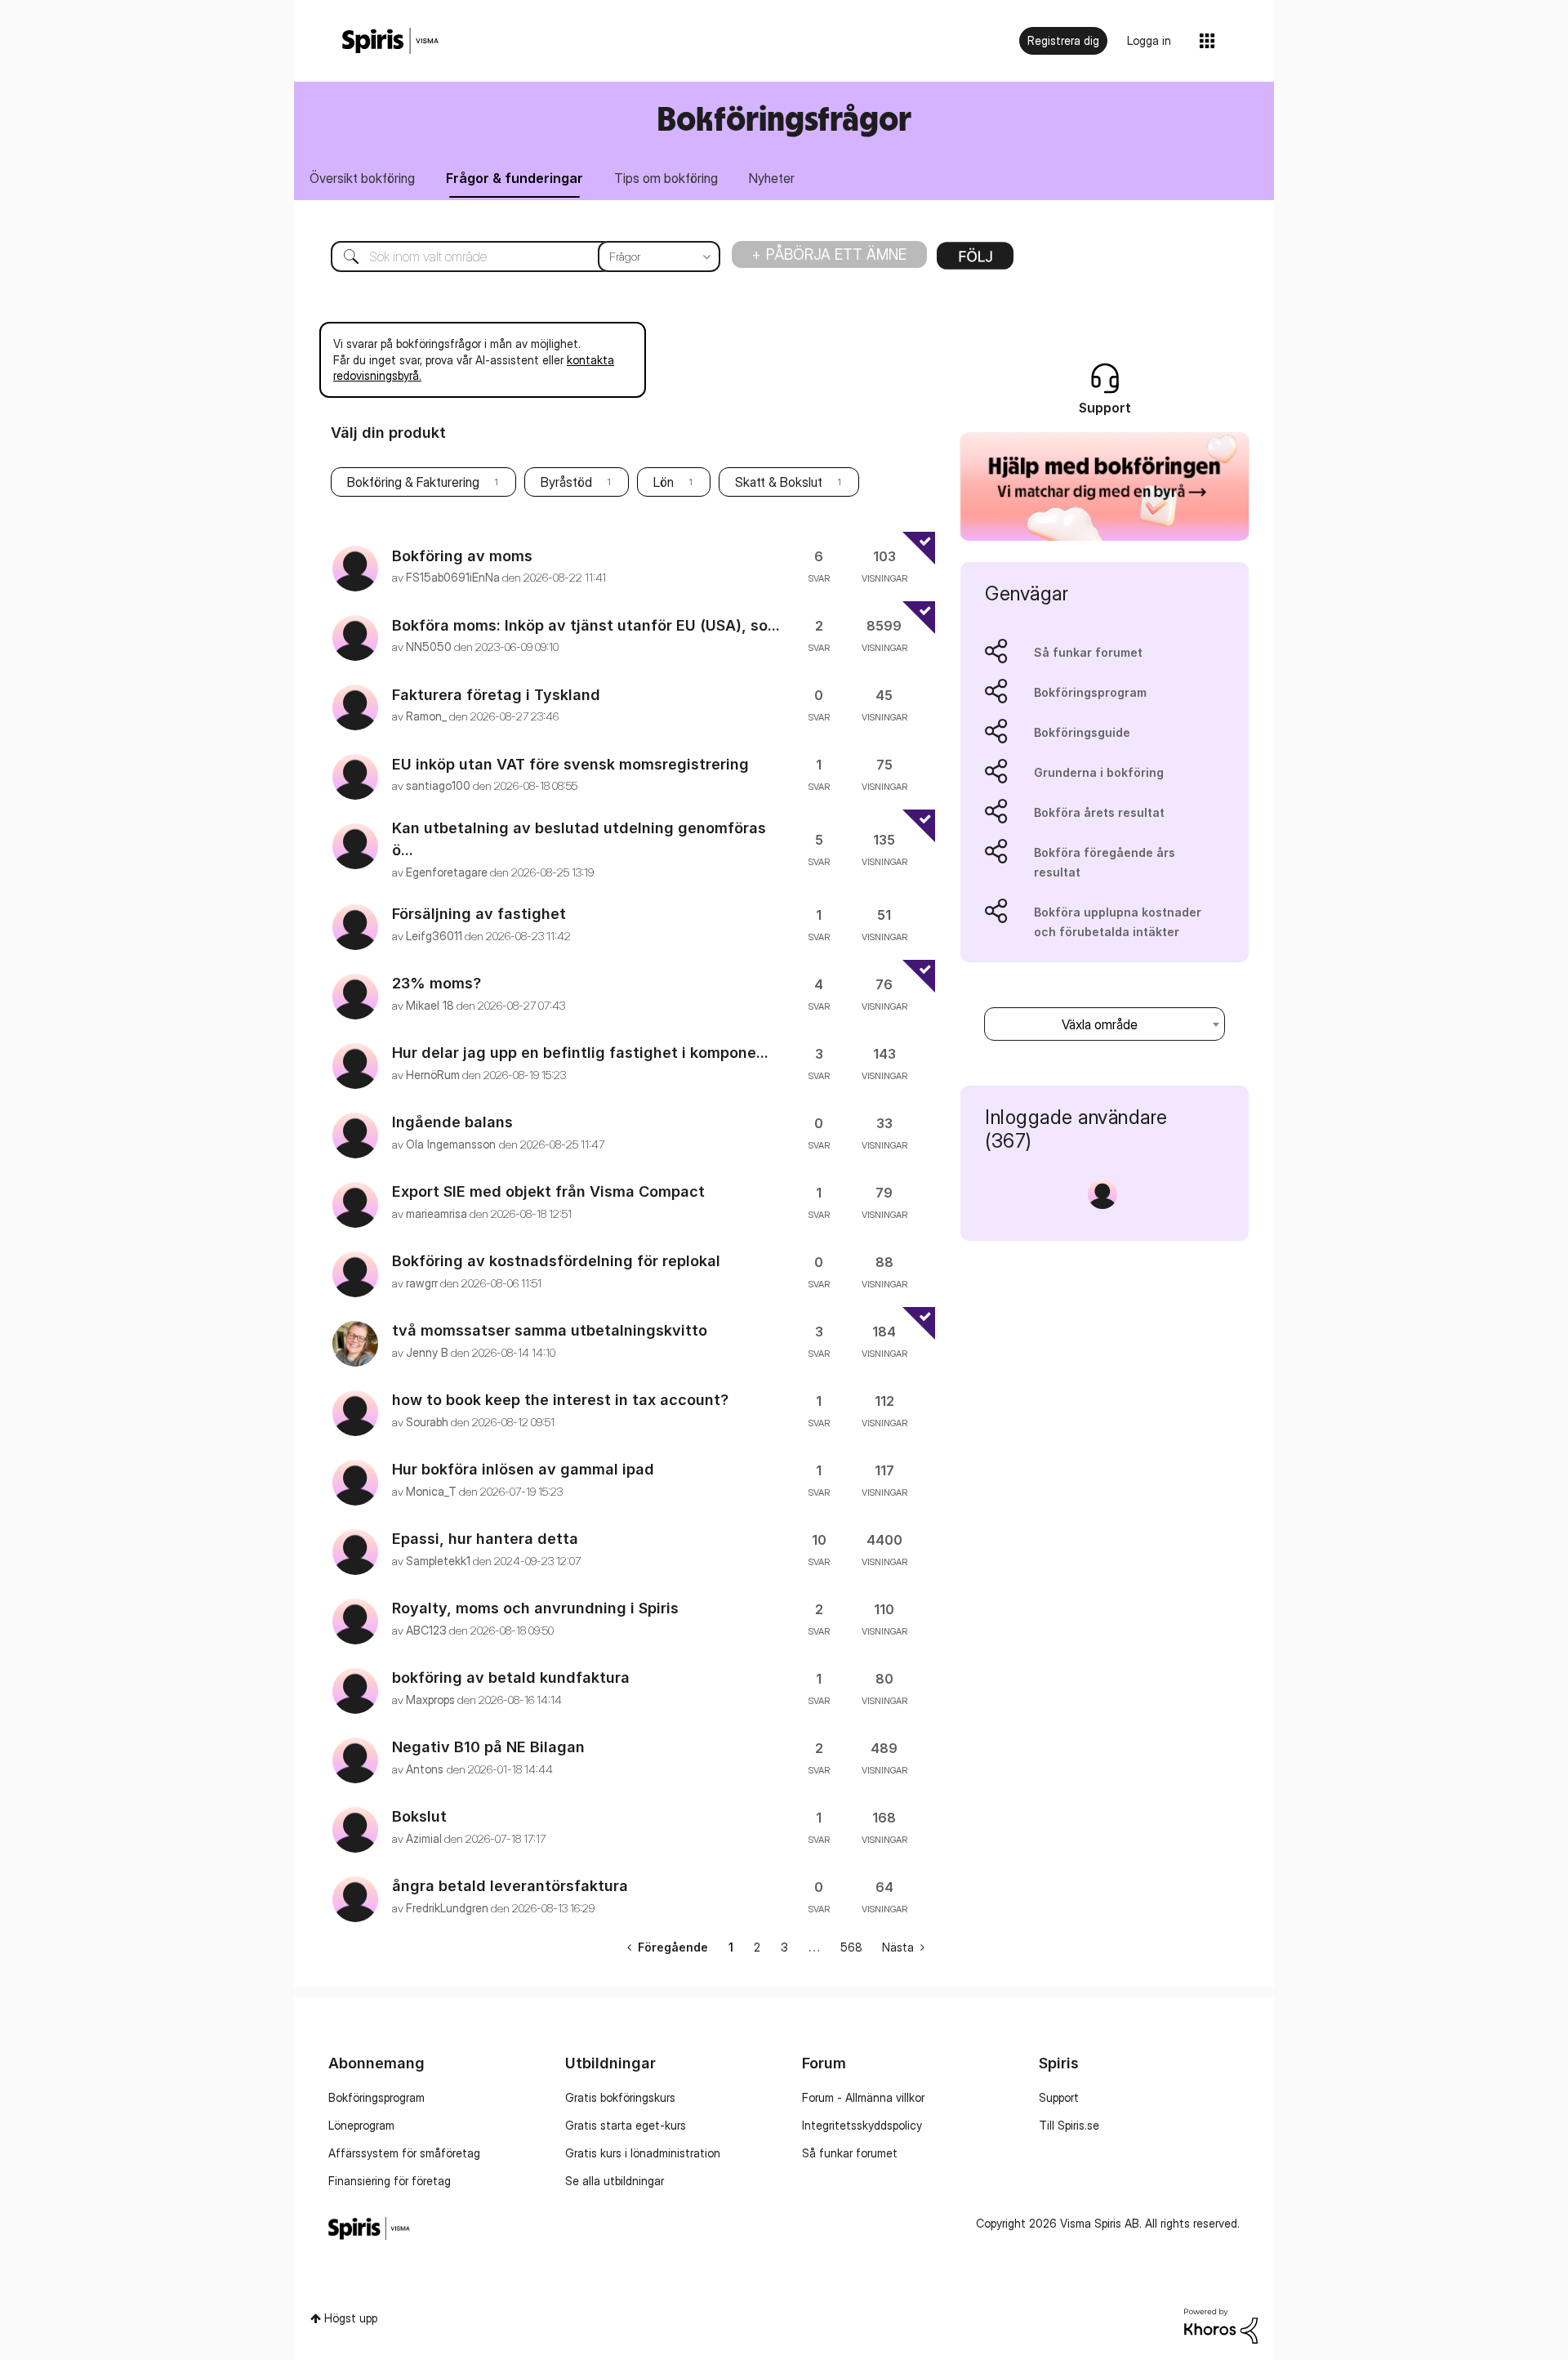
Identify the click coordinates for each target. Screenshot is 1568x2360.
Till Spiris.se (1069, 2125)
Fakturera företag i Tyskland (496, 695)
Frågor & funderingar (514, 178)
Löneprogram (361, 2125)
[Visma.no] (390, 41)
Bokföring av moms (462, 556)
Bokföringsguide (1082, 732)
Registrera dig (1063, 40)
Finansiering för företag (390, 2181)
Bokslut (419, 1816)
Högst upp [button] (351, 2318)
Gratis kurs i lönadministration (643, 2153)
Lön (664, 482)
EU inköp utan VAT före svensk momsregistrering (570, 764)
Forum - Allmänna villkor (863, 2097)
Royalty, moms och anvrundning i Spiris (535, 1608)
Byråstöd (566, 482)
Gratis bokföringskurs (620, 2097)
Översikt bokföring (362, 178)
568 (851, 1947)
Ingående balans (452, 1122)
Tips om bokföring (666, 178)
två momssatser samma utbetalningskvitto (550, 1330)
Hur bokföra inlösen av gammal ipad (523, 1469)
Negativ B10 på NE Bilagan (488, 1747)
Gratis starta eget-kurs (626, 2125)
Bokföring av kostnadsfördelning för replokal (556, 1261)
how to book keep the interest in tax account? (560, 1400)
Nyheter (772, 178)
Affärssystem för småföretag (404, 2153)
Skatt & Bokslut (779, 482)
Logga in (1149, 40)
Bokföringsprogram (1090, 692)
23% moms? (437, 983)
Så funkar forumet (1088, 652)
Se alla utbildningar (615, 2181)
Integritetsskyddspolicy (862, 2125)
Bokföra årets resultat (1099, 812)
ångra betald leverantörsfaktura (510, 1886)
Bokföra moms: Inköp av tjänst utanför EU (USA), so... (586, 625)
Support (1059, 2097)
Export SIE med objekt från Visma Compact (548, 1191)
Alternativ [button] (975, 261)
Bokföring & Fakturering (413, 482)
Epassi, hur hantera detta (485, 1539)
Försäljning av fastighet (479, 914)
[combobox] (513, 257)
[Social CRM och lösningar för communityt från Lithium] (1221, 2324)
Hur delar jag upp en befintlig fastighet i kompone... (580, 1053)
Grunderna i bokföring (1099, 772)
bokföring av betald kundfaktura (511, 1677)
